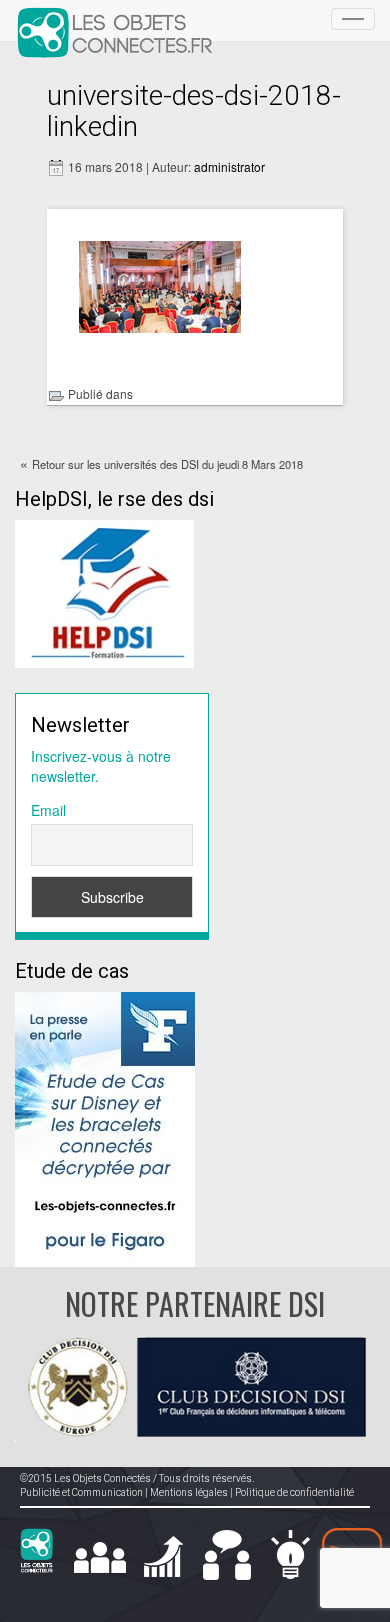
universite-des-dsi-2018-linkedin (194, 111)
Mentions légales (189, 1492)
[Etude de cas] (105, 1127)
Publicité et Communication (81, 1492)
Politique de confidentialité (294, 1492)
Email (48, 810)
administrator (229, 166)
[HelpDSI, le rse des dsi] (104, 592)
